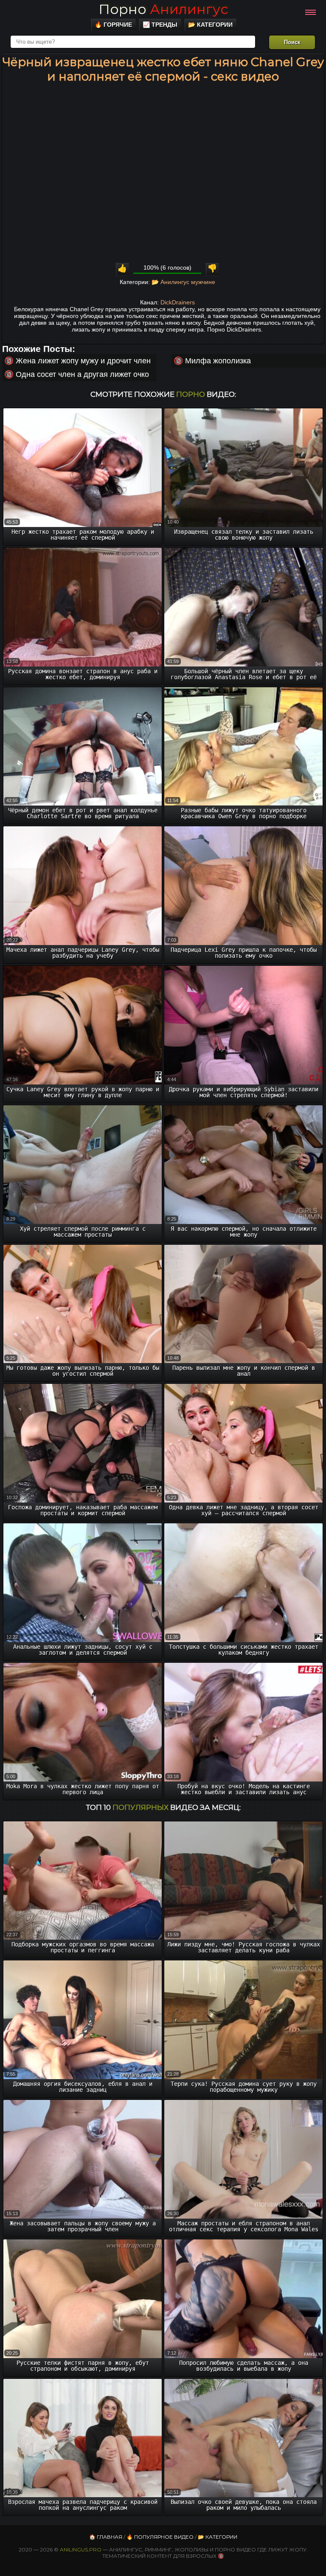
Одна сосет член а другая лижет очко (82, 374)
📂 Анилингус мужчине (183, 282)
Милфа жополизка (218, 361)
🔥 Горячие (113, 25)
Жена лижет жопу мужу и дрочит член (83, 361)
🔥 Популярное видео (160, 2537)
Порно (163, 9)
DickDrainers (178, 302)
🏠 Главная (106, 2537)
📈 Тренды (160, 25)
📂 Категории (210, 25)
